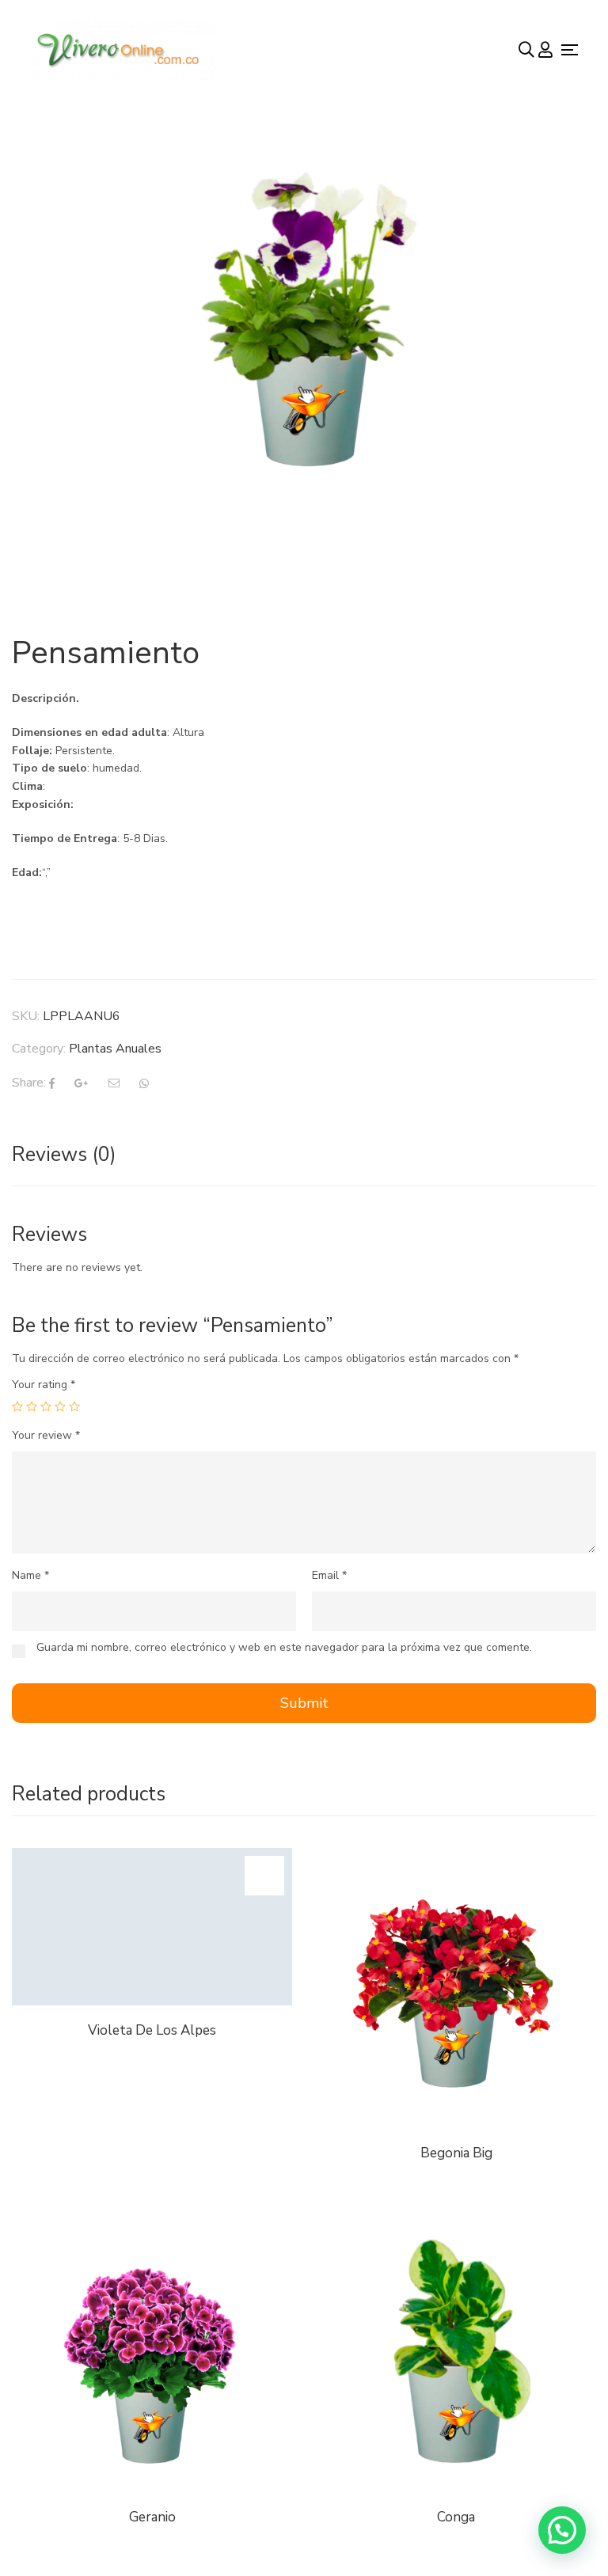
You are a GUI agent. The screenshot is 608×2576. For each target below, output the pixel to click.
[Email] (114, 1083)
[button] (562, 2530)
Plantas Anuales (115, 1049)
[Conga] (456, 2352)
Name (30, 1575)
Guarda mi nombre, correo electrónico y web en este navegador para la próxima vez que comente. (284, 1647)
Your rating (44, 1385)
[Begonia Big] (456, 1857)
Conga (456, 2517)
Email (329, 1575)
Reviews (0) (64, 1155)
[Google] (82, 1083)
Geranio (152, 2517)
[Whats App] (144, 1083)
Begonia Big (456, 2153)
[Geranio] (152, 2221)
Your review (46, 1435)
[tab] (64, 1155)
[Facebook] (52, 1083)
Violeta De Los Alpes (152, 2030)
